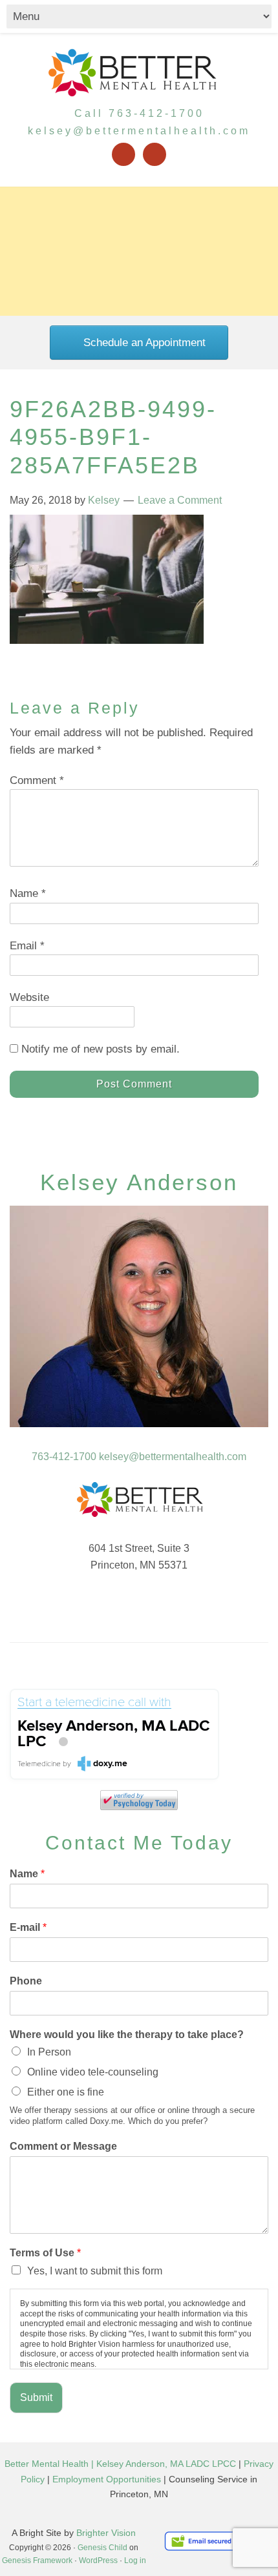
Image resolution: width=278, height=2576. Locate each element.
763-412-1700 (64, 1457)
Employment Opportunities (107, 2479)
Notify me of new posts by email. (101, 1049)
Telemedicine (39, 1764)
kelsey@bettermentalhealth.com (139, 131)
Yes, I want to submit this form (95, 2271)
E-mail (28, 1927)
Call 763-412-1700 (139, 113)
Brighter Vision (106, 2533)
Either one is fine (66, 2092)
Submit (36, 2397)
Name (28, 893)
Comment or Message (63, 2146)
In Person (49, 2052)
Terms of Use (45, 2253)
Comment (37, 780)
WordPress (98, 2561)
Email (27, 946)
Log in (135, 2561)
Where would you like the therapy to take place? (127, 2035)
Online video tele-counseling (93, 2072)
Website (29, 997)
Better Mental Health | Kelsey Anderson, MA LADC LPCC (120, 2464)
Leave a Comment (180, 500)
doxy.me (110, 1764)
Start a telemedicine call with (94, 1703)
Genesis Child (102, 2548)
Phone (26, 1981)
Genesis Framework (37, 2561)
